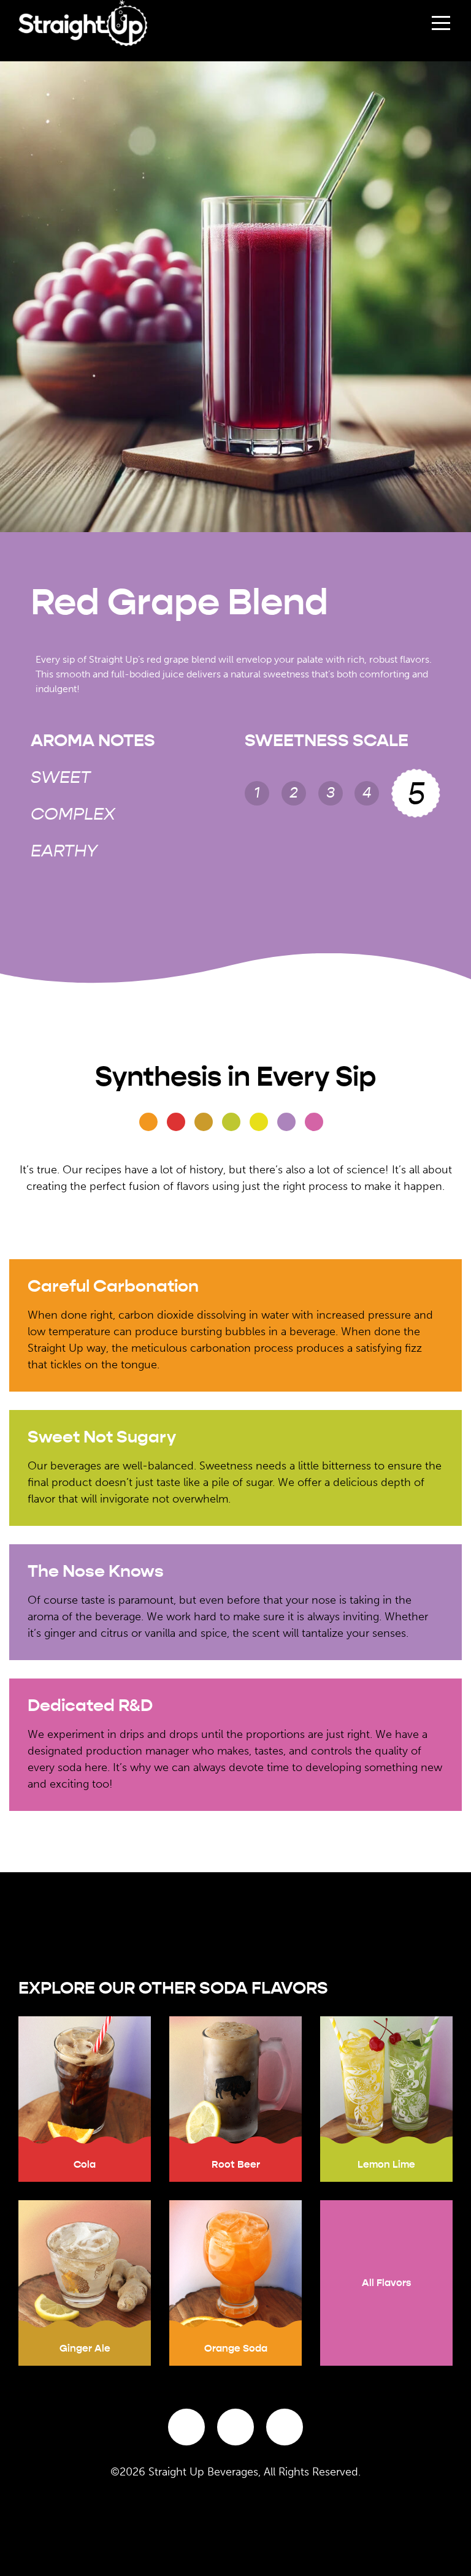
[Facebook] (186, 2427)
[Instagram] (235, 2427)
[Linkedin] (285, 2427)
